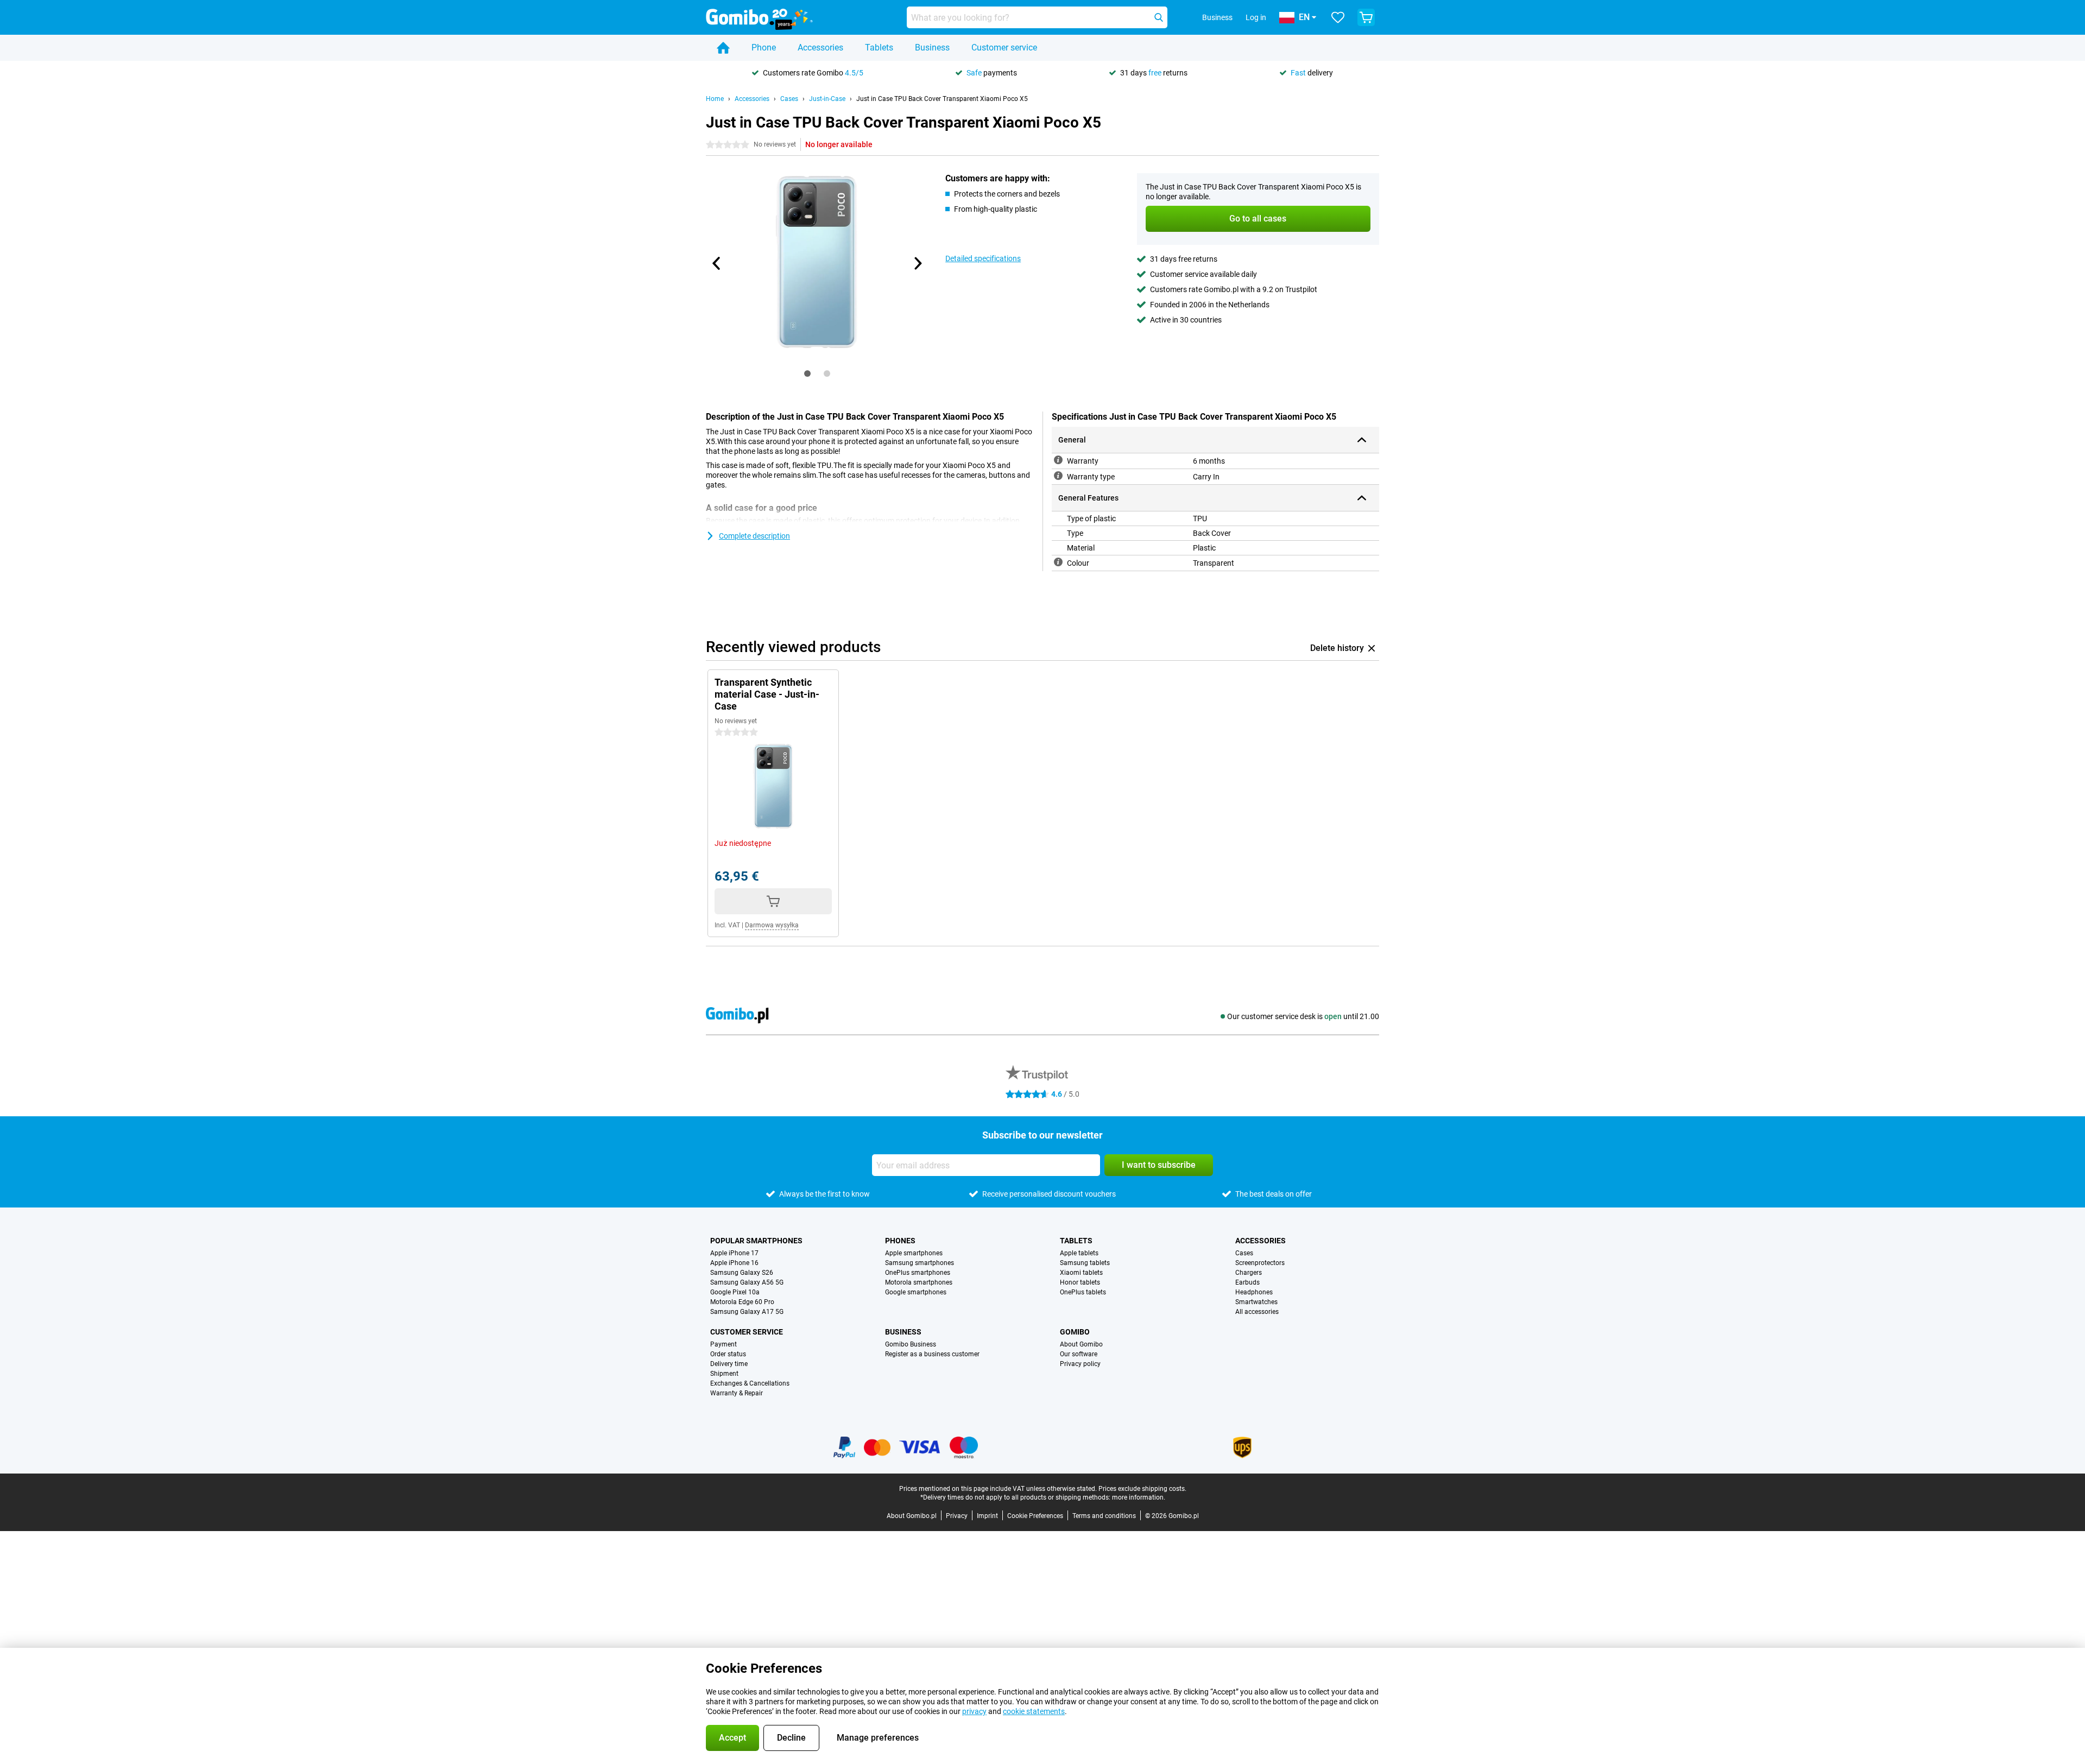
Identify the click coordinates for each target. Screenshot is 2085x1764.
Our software (1079, 1354)
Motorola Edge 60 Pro (742, 1302)
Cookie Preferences (1035, 1516)
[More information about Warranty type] (1058, 476)
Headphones (1254, 1292)
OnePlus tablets (1083, 1292)
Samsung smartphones (920, 1263)
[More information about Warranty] (1058, 460)
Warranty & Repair (737, 1393)
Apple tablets (1079, 1253)
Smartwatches (1256, 1302)
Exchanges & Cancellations (750, 1383)
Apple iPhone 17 (734, 1253)
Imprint (987, 1516)
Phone (764, 48)
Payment (724, 1344)
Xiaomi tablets (1081, 1273)
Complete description (754, 536)
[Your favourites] (1338, 17)
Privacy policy (1080, 1364)
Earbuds (1247, 1282)
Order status (728, 1354)
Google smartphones (916, 1292)
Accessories (820, 48)
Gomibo (1075, 1332)
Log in (1256, 17)
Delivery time (729, 1364)
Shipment (724, 1374)
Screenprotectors (1260, 1263)
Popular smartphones (756, 1241)
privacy (974, 1711)
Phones (900, 1241)
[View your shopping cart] (1366, 17)
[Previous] (717, 263)
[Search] (1159, 17)
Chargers (1249, 1273)
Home (715, 99)
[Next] (917, 263)
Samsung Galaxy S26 (742, 1273)
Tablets (879, 48)
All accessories (1257, 1312)
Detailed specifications (983, 258)
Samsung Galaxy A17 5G (747, 1312)
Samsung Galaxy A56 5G (747, 1282)
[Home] (723, 48)
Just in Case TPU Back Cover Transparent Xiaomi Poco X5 (942, 99)
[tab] (807, 374)
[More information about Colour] (1058, 562)
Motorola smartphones (919, 1282)
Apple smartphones (914, 1253)
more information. (1139, 1497)
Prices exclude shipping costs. (1142, 1489)
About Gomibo (1081, 1344)
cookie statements (1034, 1711)
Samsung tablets (1085, 1263)
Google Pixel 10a (735, 1292)
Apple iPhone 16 (734, 1263)
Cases (789, 99)
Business (932, 48)
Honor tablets (1080, 1282)
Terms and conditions (1104, 1516)
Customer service (1004, 48)
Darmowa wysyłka (772, 925)
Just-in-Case (827, 99)
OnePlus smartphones (918, 1273)
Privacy (957, 1516)
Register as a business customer (932, 1354)
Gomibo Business (911, 1344)
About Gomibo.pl (912, 1516)
